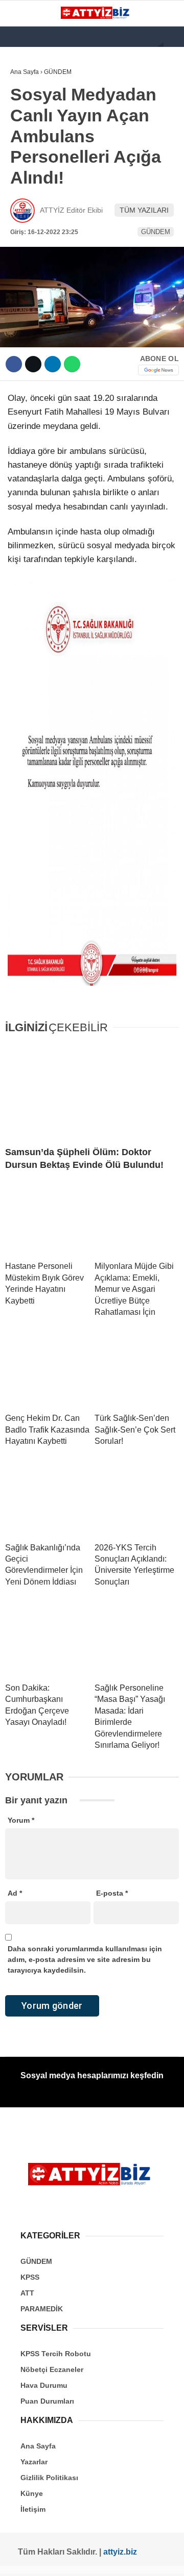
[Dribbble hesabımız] (110, 2559)
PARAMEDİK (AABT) (47, 187)
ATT (21, 167)
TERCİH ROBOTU (43, 249)
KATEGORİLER (39, 84)
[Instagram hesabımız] (55, 2559)
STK (22, 208)
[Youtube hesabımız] (74, 2559)
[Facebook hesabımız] (20, 2559)
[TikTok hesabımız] (92, 2559)
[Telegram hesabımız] (128, 2559)
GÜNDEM (30, 105)
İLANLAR (30, 229)
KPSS (25, 146)
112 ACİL (29, 125)
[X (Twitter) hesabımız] (38, 2559)
